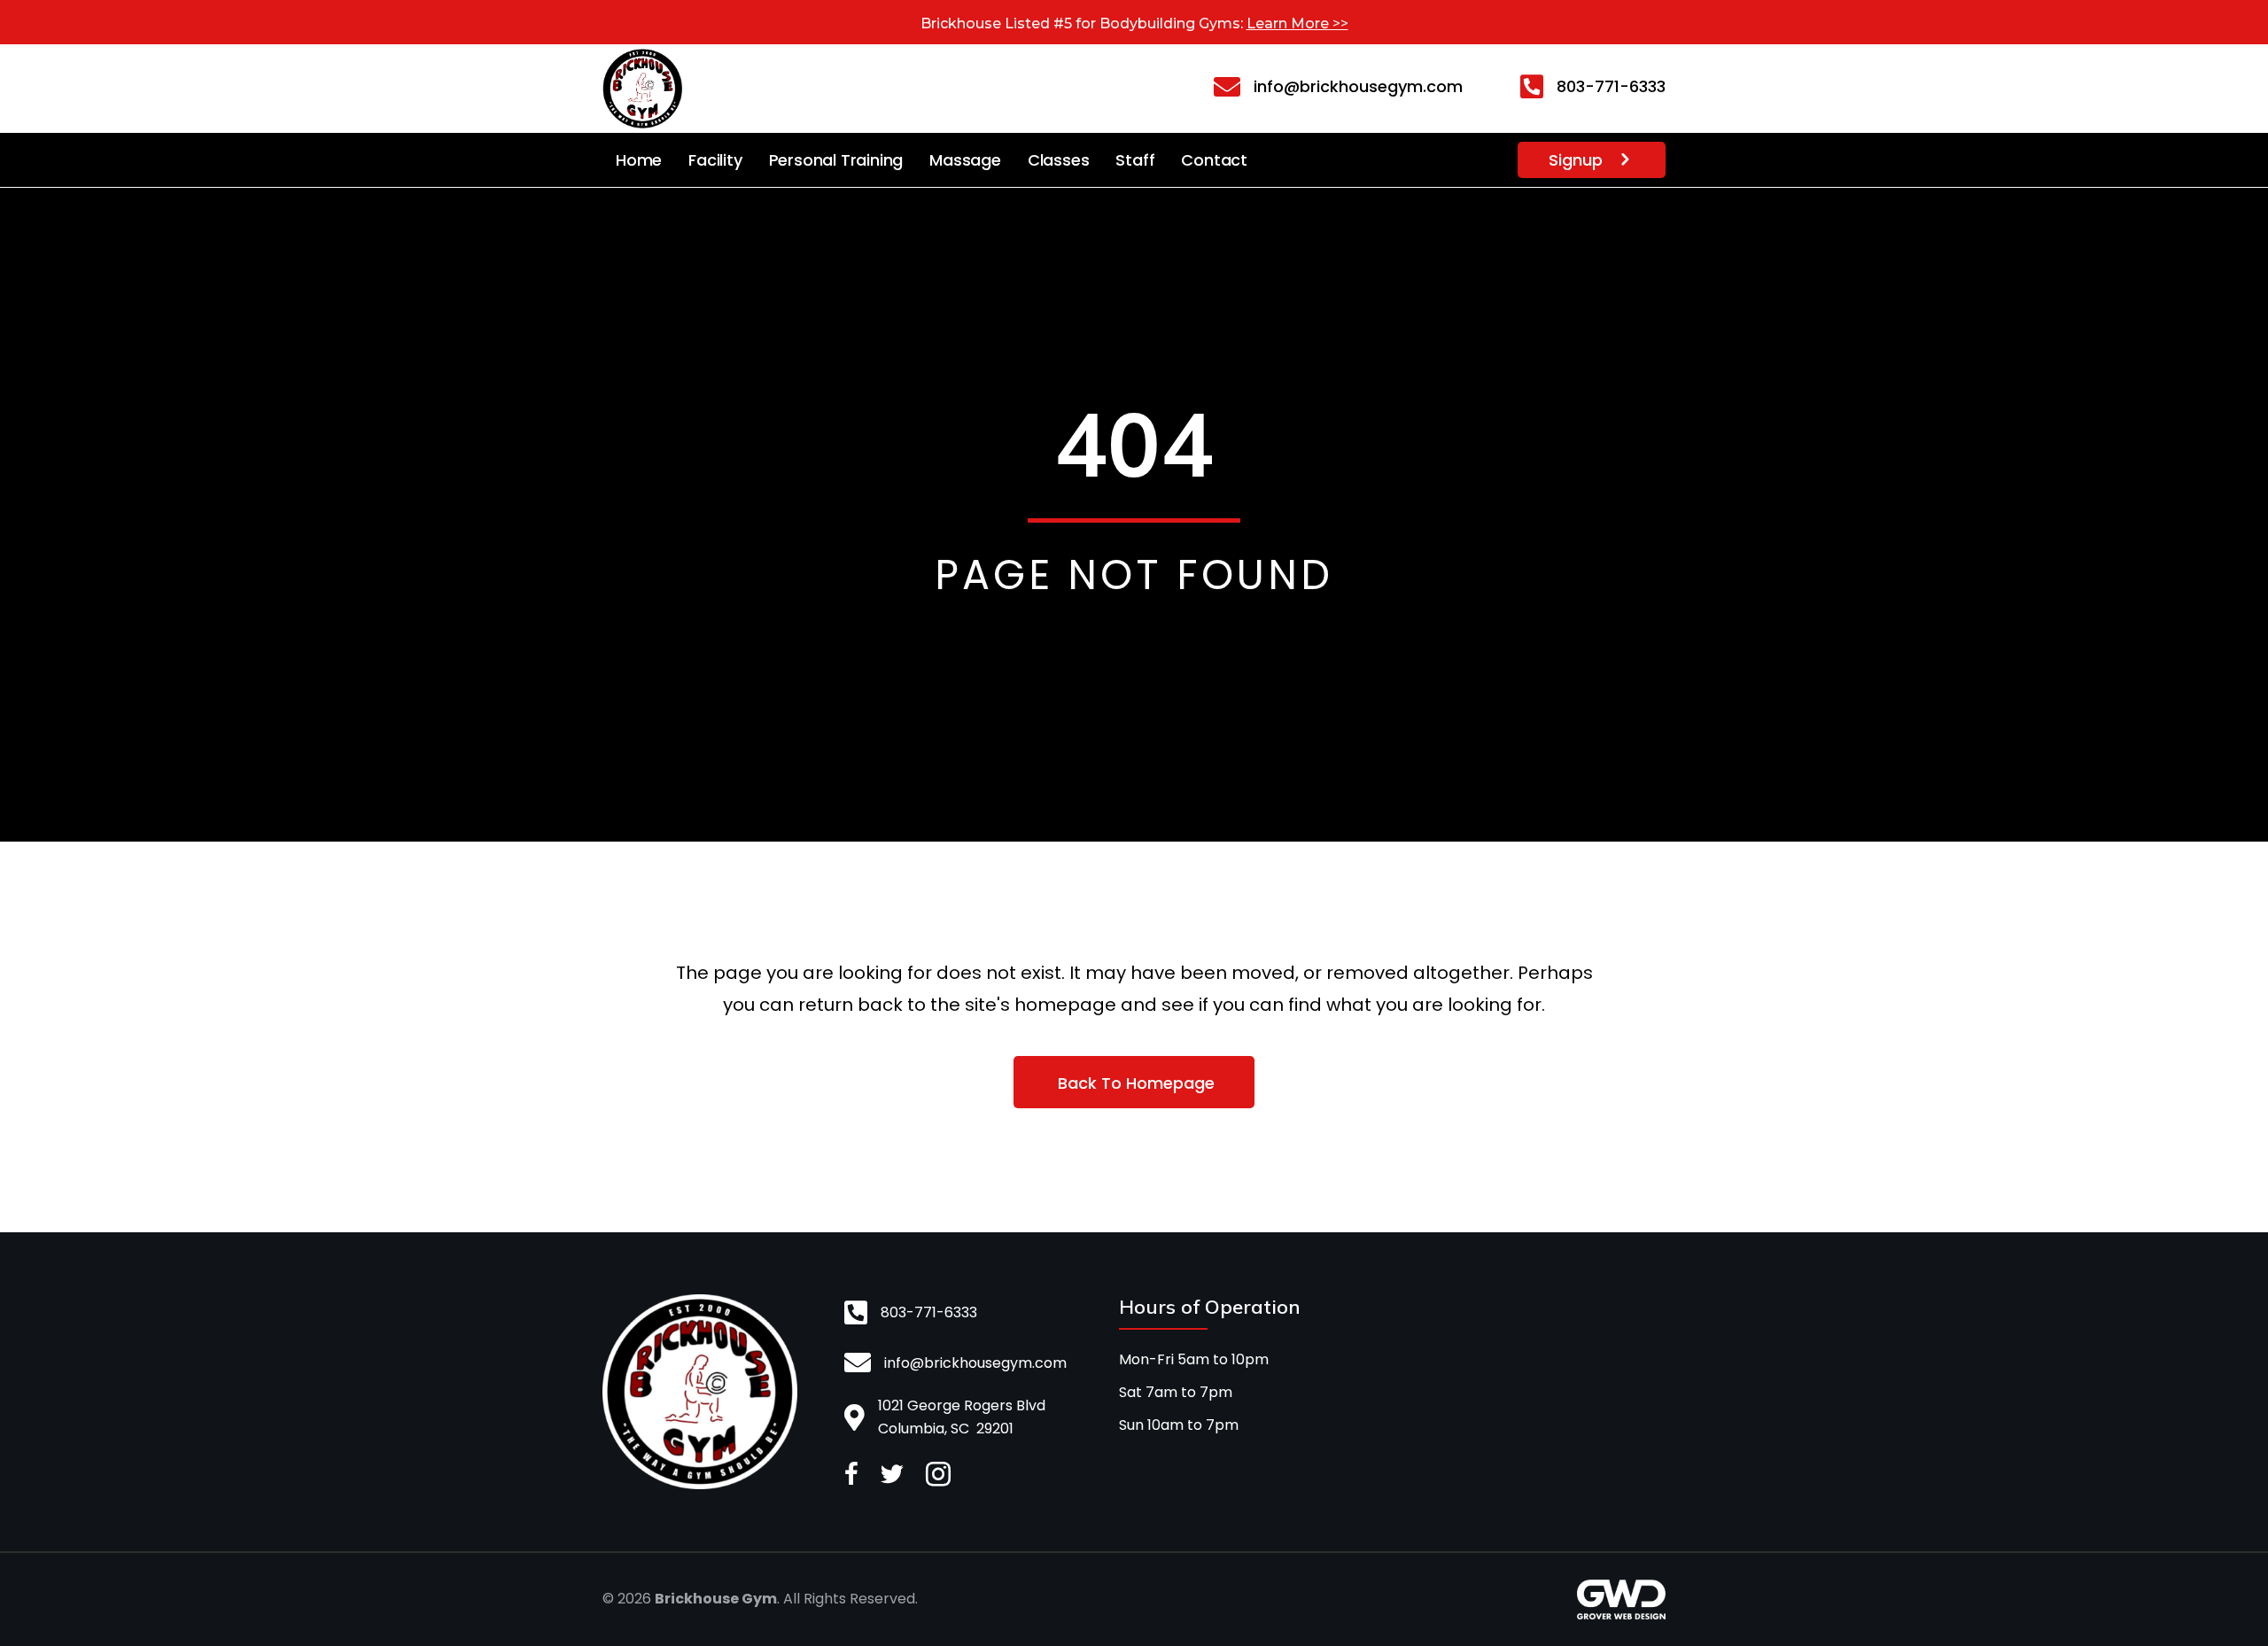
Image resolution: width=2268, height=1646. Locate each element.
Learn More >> (1297, 23)
